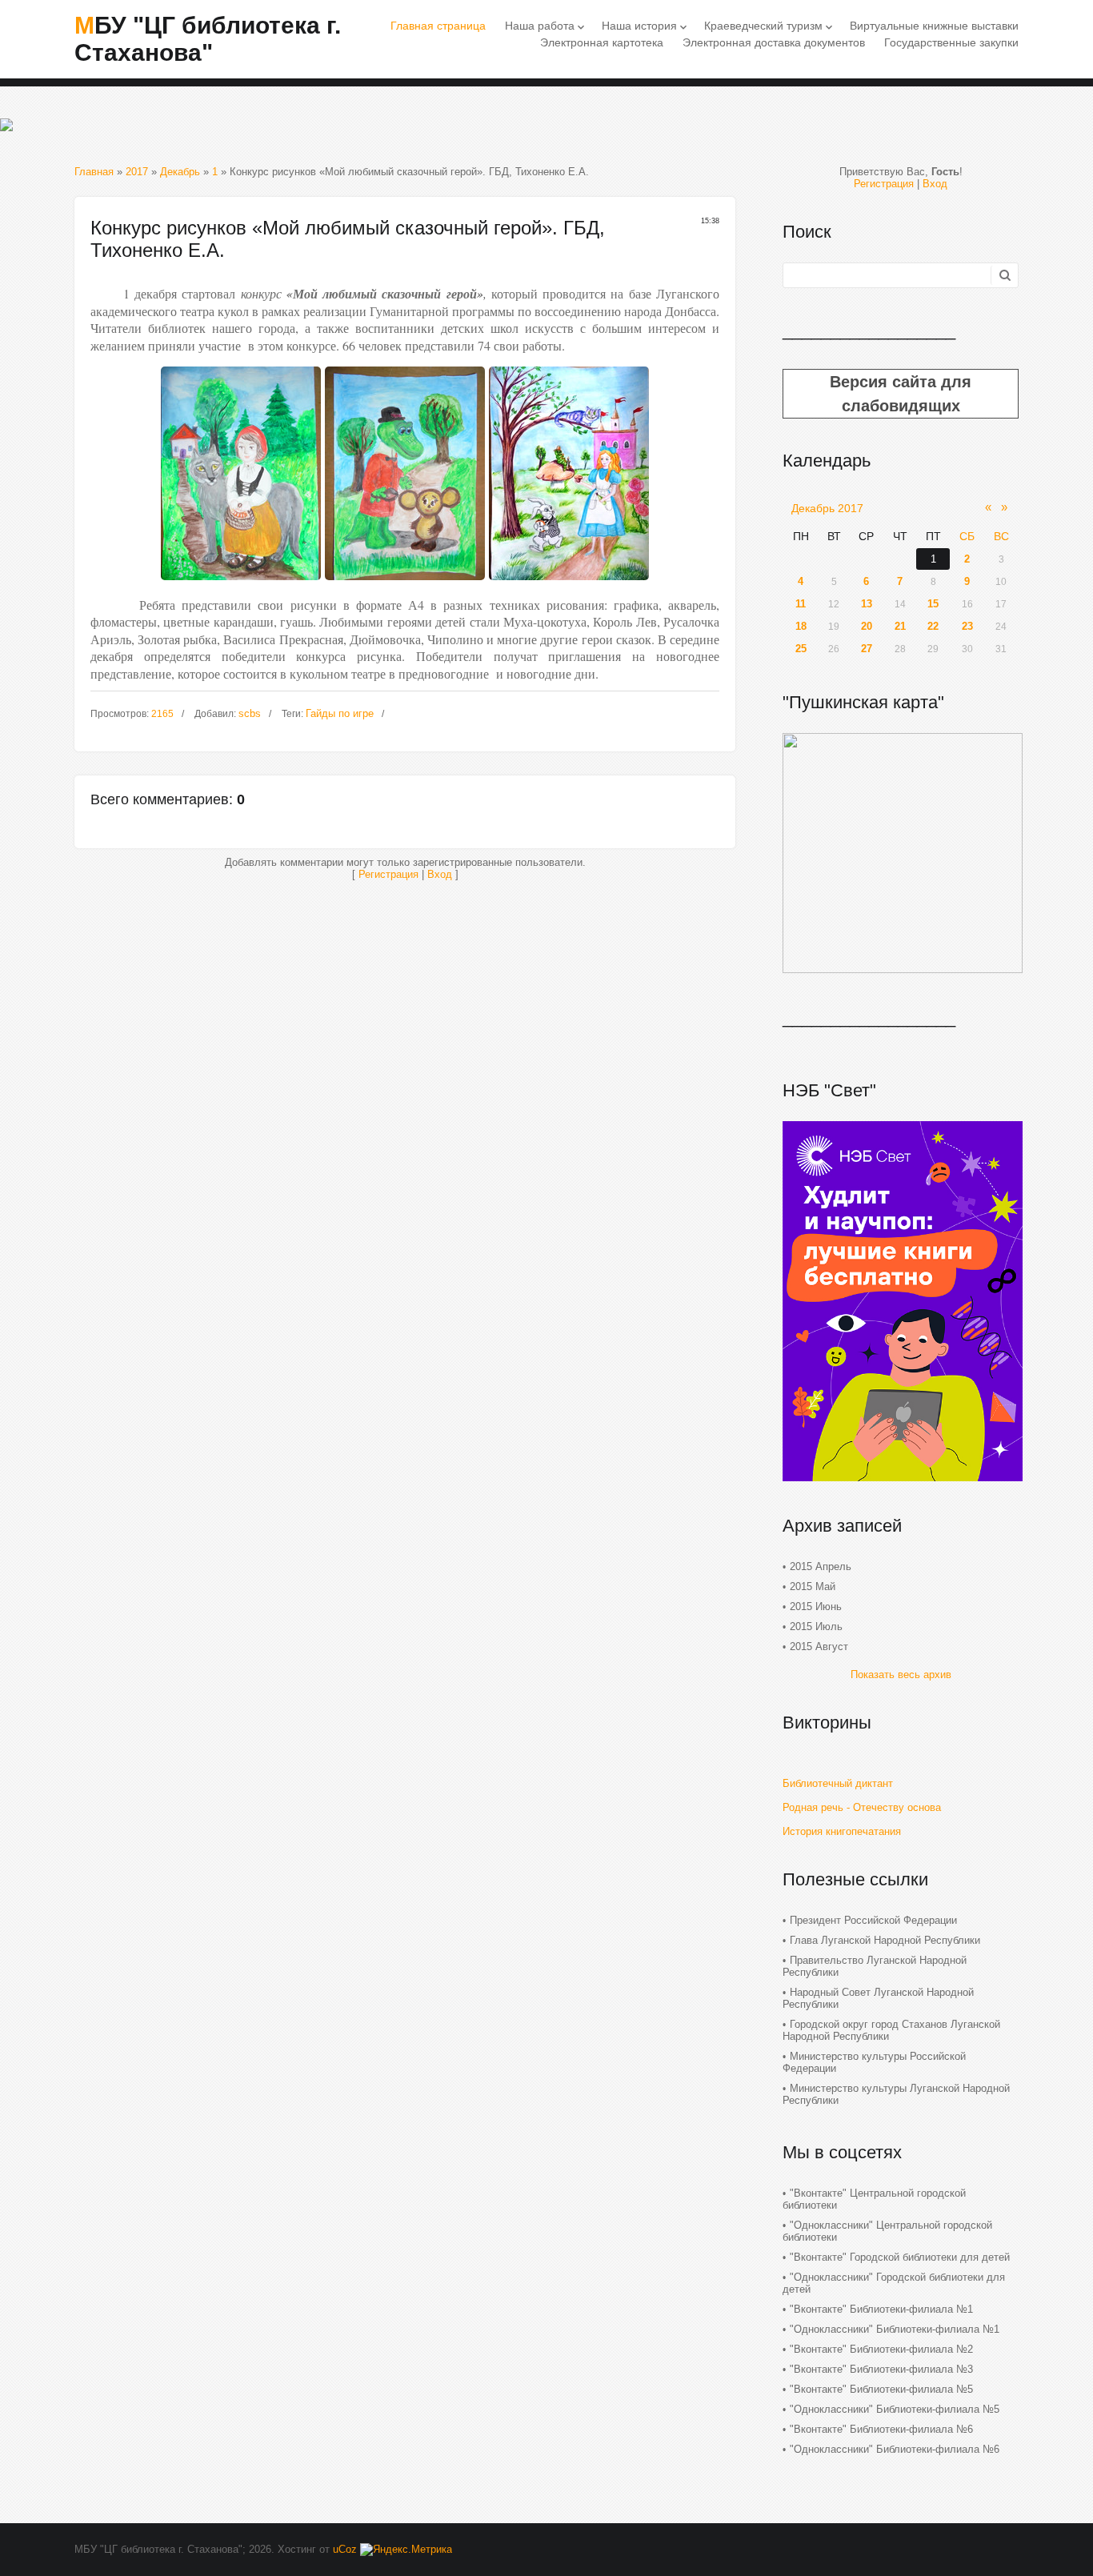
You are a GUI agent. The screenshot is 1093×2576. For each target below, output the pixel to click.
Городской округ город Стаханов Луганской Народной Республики (891, 2030)
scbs (250, 713)
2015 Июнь (816, 1606)
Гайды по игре (340, 713)
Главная (94, 172)
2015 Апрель (821, 1566)
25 (801, 649)
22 (933, 626)
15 (933, 604)
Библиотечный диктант (838, 1783)
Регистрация (388, 874)
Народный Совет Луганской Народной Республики (878, 1998)
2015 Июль (816, 1627)
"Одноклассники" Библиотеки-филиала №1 (895, 2329)
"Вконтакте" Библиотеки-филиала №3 (881, 2369)
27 (867, 649)
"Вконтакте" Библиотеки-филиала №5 (881, 2389)
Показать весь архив (901, 1675)
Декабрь (180, 172)
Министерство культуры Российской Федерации (874, 2062)
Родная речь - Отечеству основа (862, 1807)
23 (967, 626)
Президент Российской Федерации (873, 1920)
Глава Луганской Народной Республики (885, 1940)
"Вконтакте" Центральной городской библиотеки (874, 2199)
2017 (137, 172)
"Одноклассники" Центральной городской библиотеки (887, 2231)
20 (867, 626)
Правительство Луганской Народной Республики (875, 1966)
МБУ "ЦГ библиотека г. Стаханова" (208, 39)
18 (801, 626)
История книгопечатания (842, 1831)
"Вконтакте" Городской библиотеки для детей (900, 2257)
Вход (440, 874)
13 (867, 604)
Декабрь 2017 (827, 508)
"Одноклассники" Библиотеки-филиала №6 (895, 2449)
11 (801, 604)
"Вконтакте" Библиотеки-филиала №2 (881, 2349)
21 (900, 626)
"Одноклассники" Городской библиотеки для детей (894, 2283)
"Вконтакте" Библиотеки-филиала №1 (881, 2309)
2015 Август (819, 1647)
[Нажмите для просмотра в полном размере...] (241, 584)
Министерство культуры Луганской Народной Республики (896, 2094)
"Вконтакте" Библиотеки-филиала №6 (881, 2429)
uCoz (345, 2549)
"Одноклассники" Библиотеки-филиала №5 (895, 2409)
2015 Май (813, 1586)
